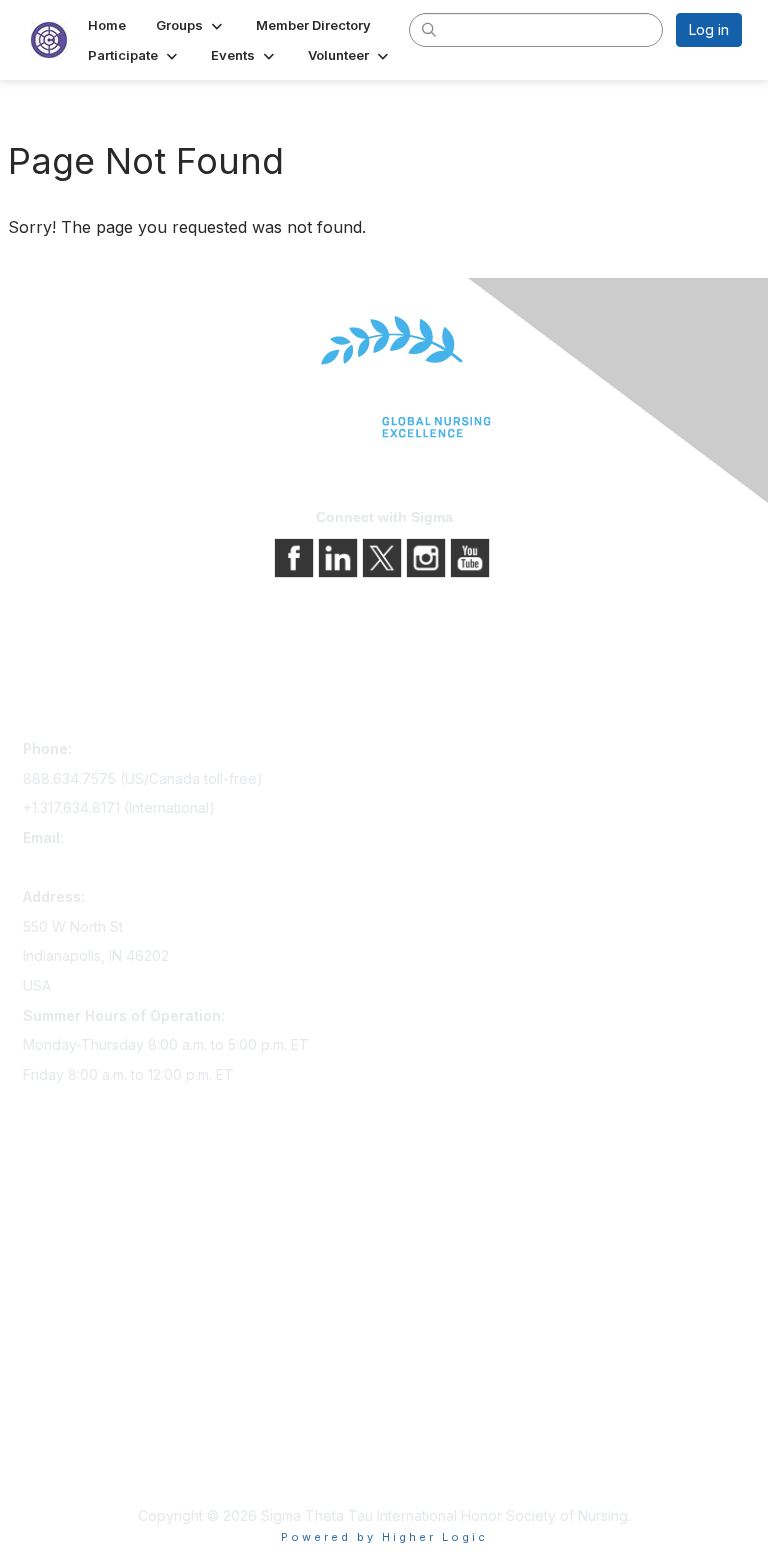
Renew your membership (105, 1265)
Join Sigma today (80, 1209)
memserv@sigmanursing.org (116, 867)
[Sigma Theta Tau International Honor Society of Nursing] (384, 377)
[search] (430, 29)
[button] (191, 25)
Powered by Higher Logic (384, 1537)
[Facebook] (296, 555)
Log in (709, 29)
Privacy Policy (69, 1433)
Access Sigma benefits (98, 1237)
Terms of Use (67, 1461)
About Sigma (64, 1405)
